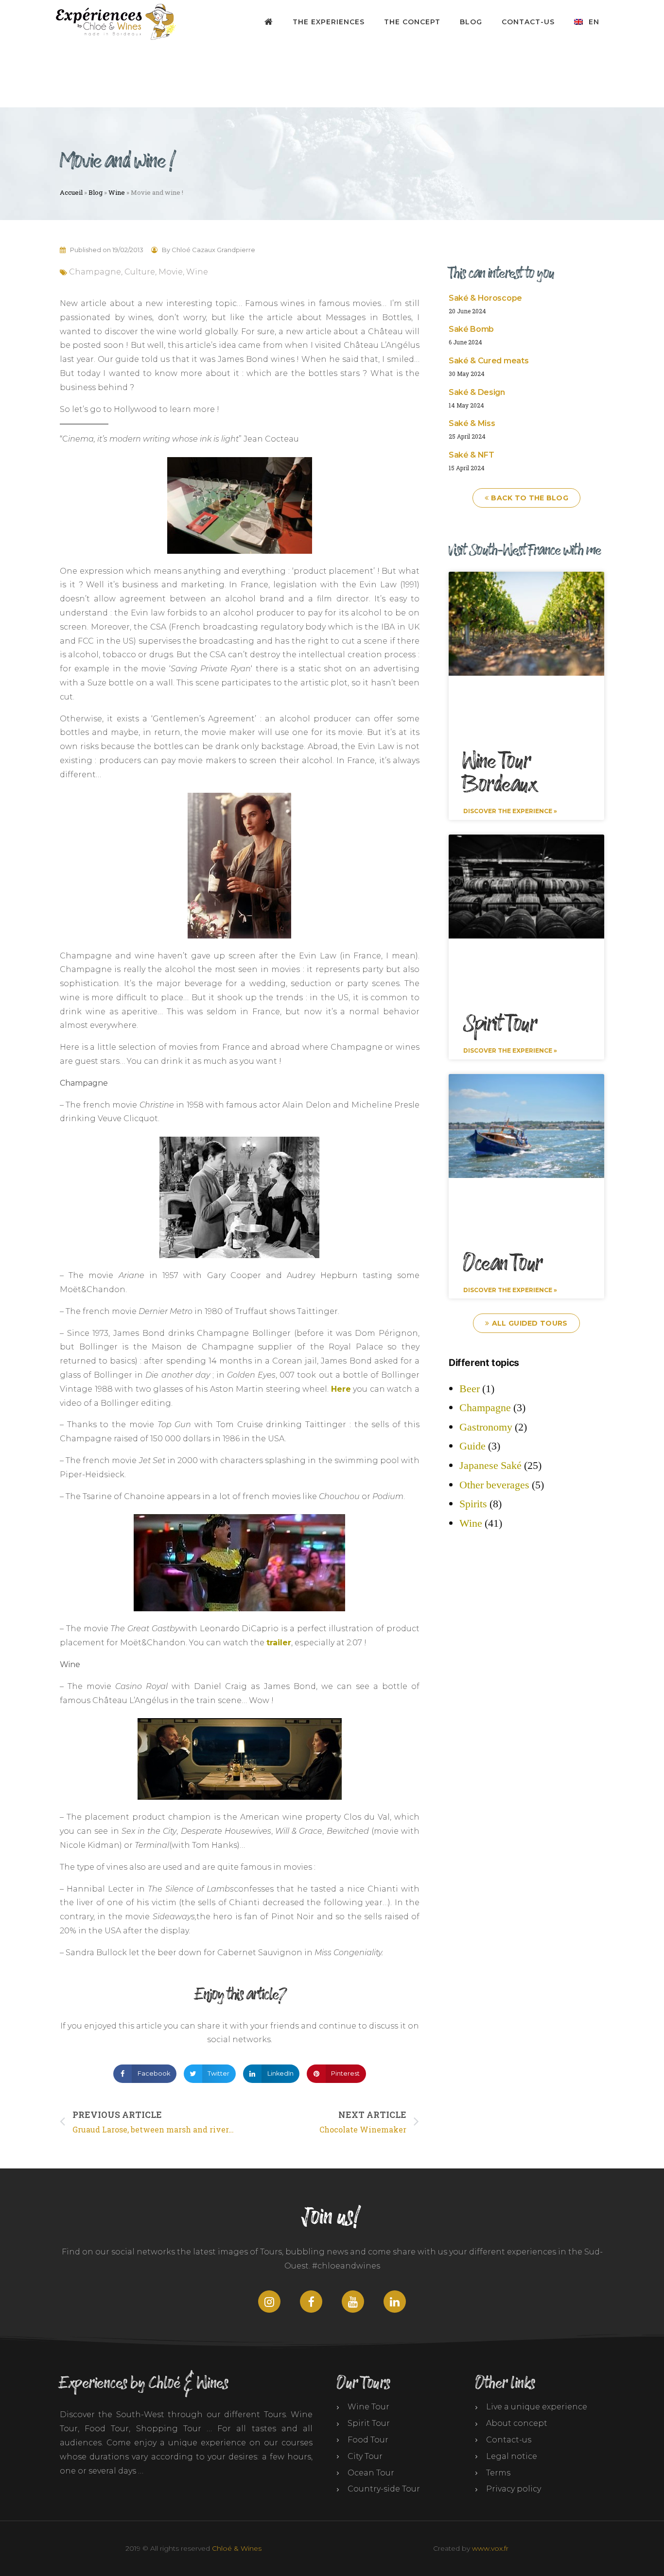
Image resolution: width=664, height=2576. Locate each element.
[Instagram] (269, 2302)
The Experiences (329, 22)
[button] (145, 2074)
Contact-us (528, 22)
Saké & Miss (472, 423)
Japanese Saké (490, 1466)
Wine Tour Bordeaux (500, 773)
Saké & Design (477, 392)
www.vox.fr (490, 2548)
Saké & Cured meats (489, 361)
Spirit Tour (500, 1024)
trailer (279, 1643)
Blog (471, 22)
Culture (140, 272)
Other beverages (494, 1485)
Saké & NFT (472, 455)
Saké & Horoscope (485, 298)
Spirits (473, 1504)
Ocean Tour (503, 1264)
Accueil (71, 192)
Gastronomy (486, 1427)
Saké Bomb (471, 329)
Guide (472, 1446)
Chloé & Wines (237, 2548)
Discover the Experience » (510, 811)
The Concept (412, 22)
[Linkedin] (395, 2302)
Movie (171, 272)
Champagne (95, 272)
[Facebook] (311, 2302)
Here (341, 1389)
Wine (117, 192)
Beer (470, 1389)
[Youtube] (353, 2302)
